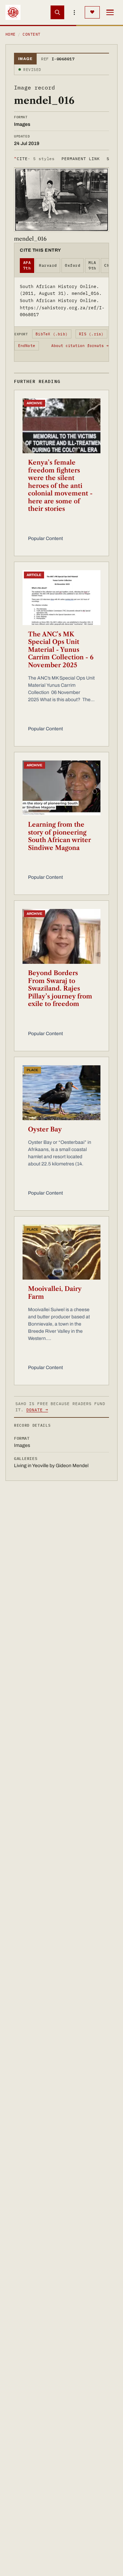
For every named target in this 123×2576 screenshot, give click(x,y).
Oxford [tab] (73, 265)
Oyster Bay (45, 1129)
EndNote (27, 346)
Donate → (37, 1410)
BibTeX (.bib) (52, 334)
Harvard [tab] (48, 265)
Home (11, 34)
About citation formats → (80, 346)
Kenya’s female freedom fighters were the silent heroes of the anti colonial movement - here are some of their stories (60, 486)
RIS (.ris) (91, 334)
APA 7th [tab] (27, 266)
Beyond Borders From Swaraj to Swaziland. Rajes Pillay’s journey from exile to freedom (60, 989)
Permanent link (80, 159)
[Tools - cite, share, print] (74, 12)
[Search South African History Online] (57, 12)
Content (31, 34)
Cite (34, 159)
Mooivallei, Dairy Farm (55, 1293)
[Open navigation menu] (110, 12)
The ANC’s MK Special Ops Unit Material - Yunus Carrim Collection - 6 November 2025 (61, 650)
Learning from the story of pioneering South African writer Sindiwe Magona (59, 836)
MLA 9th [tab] (92, 266)
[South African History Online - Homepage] (13, 12)
